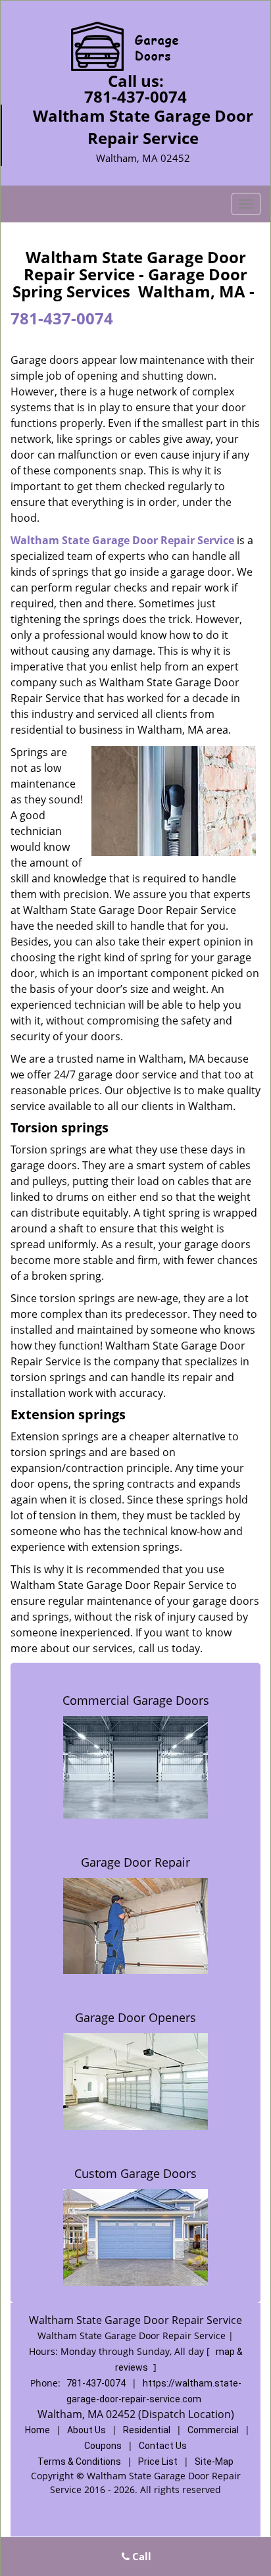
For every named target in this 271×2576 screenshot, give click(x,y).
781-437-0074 (135, 96)
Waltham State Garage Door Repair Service (122, 540)
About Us (86, 2430)
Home (37, 2430)
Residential (147, 2430)
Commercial (213, 2430)
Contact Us (163, 2446)
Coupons (103, 2446)
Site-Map (214, 2462)
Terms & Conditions (79, 2462)
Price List (158, 2462)
